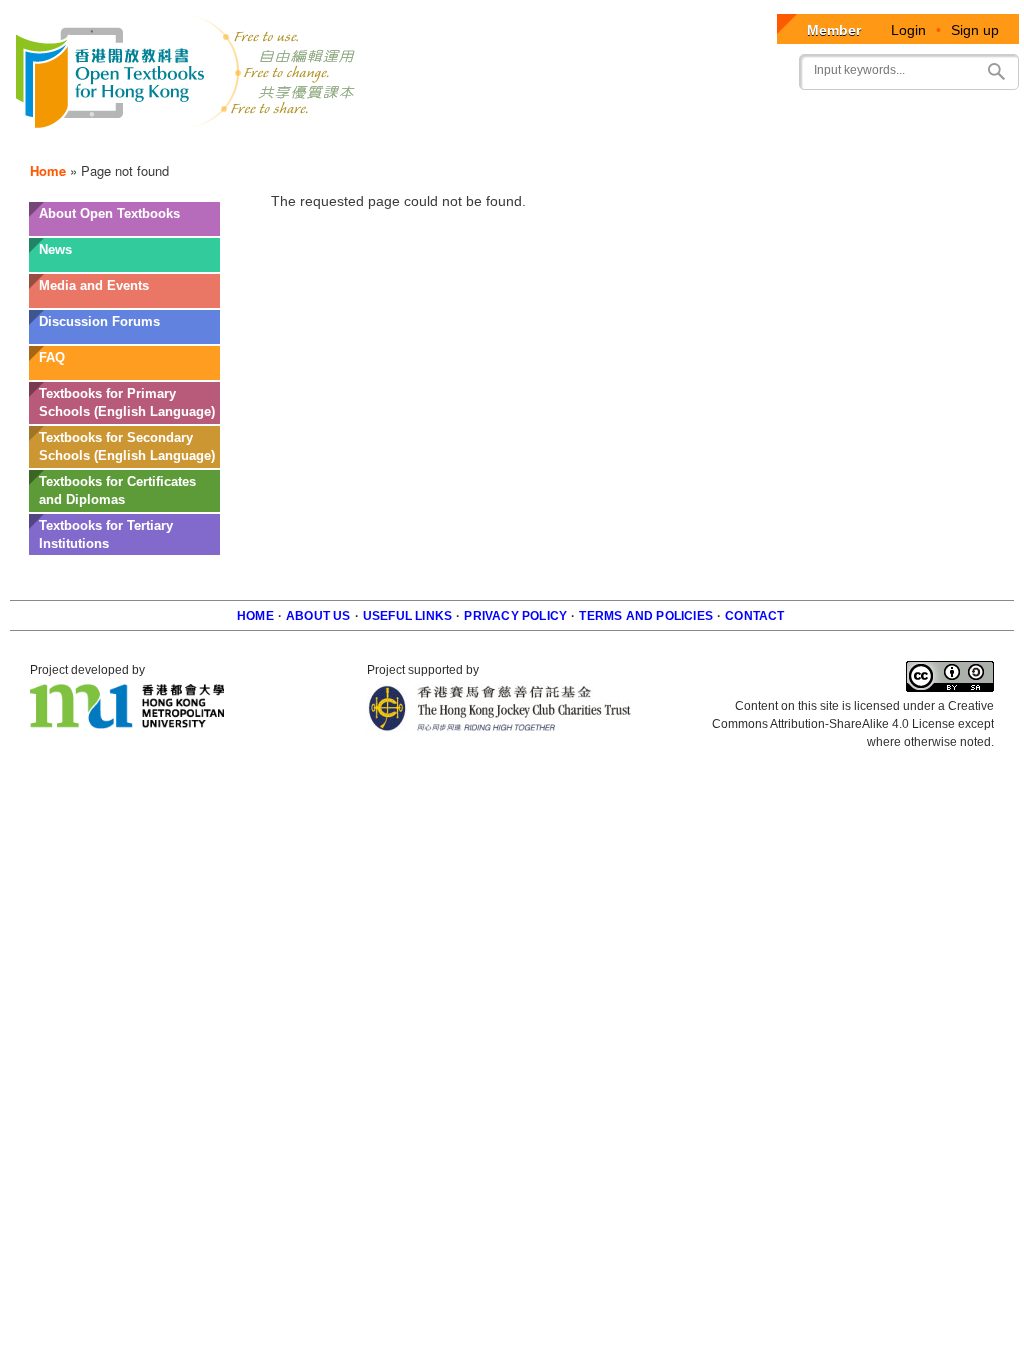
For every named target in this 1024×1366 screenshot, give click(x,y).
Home (48, 170)
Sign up (975, 30)
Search (996, 71)
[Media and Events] (124, 300)
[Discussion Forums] (124, 336)
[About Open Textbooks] (124, 228)
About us (318, 616)
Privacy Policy (515, 616)
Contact (754, 616)
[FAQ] (124, 372)
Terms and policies (646, 616)
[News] (124, 264)
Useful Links (407, 616)
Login (908, 30)
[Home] (186, 75)
